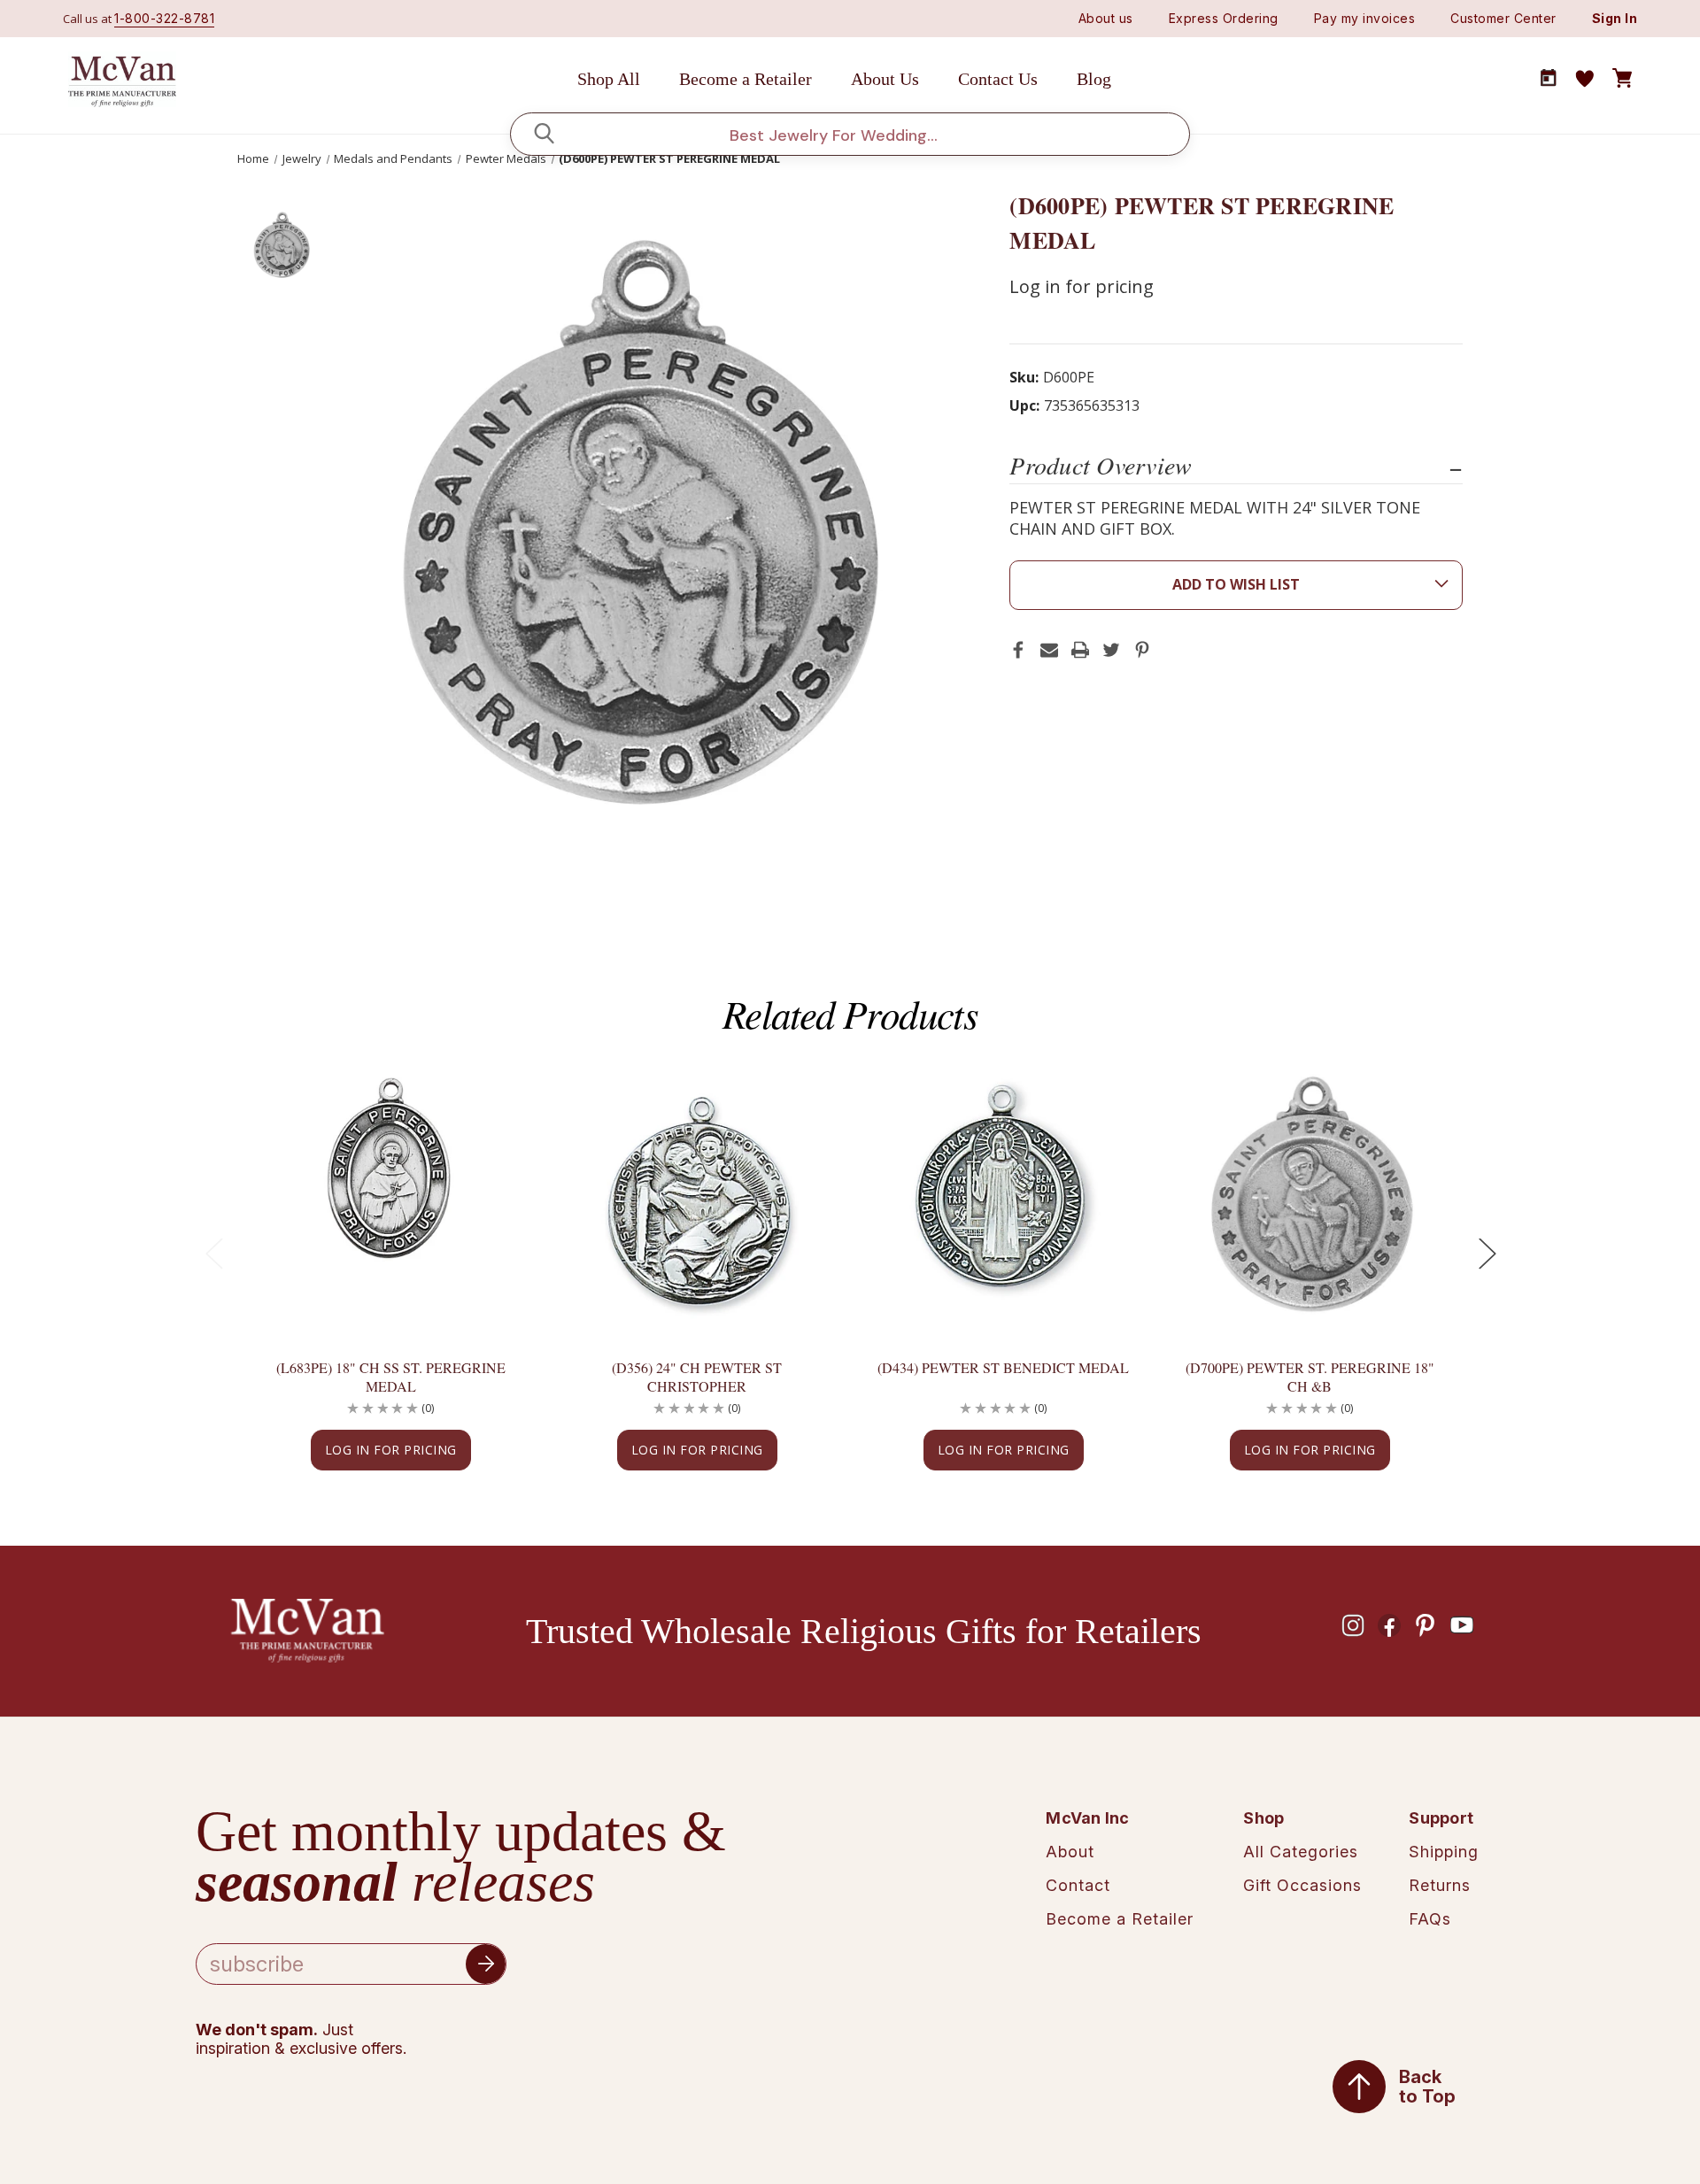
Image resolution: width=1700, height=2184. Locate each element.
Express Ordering (1224, 18)
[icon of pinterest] (1426, 1625)
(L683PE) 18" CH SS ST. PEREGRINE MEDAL (391, 1377)
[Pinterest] (1142, 650)
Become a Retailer (746, 79)
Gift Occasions (1302, 1885)
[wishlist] (1585, 79)
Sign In (1615, 18)
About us (1106, 18)
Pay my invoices (1365, 18)
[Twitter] (1111, 650)
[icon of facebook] (1389, 1625)
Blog (1094, 79)
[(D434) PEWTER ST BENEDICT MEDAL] (1003, 1194)
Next (1487, 1253)
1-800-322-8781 (164, 18)
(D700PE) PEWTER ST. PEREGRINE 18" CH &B (1310, 1377)
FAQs (1430, 1919)
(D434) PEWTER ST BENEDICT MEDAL (1003, 1367)
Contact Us (998, 79)
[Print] (1080, 650)
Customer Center (1503, 18)
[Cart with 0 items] (1622, 79)
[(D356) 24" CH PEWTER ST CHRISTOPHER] (697, 1194)
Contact (1078, 1885)
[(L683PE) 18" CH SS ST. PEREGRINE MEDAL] (390, 1194)
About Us (885, 79)
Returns (1440, 1885)
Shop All (609, 79)
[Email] (1049, 650)
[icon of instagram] (1353, 1625)
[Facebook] (1018, 650)
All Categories (1301, 1852)
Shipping (1444, 1852)
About (1070, 1852)
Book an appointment (1549, 78)
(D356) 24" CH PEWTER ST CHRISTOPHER (697, 1377)
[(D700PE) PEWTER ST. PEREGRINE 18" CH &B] (1310, 1194)
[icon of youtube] (1462, 1625)
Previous (213, 1253)
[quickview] (491, 1132)
